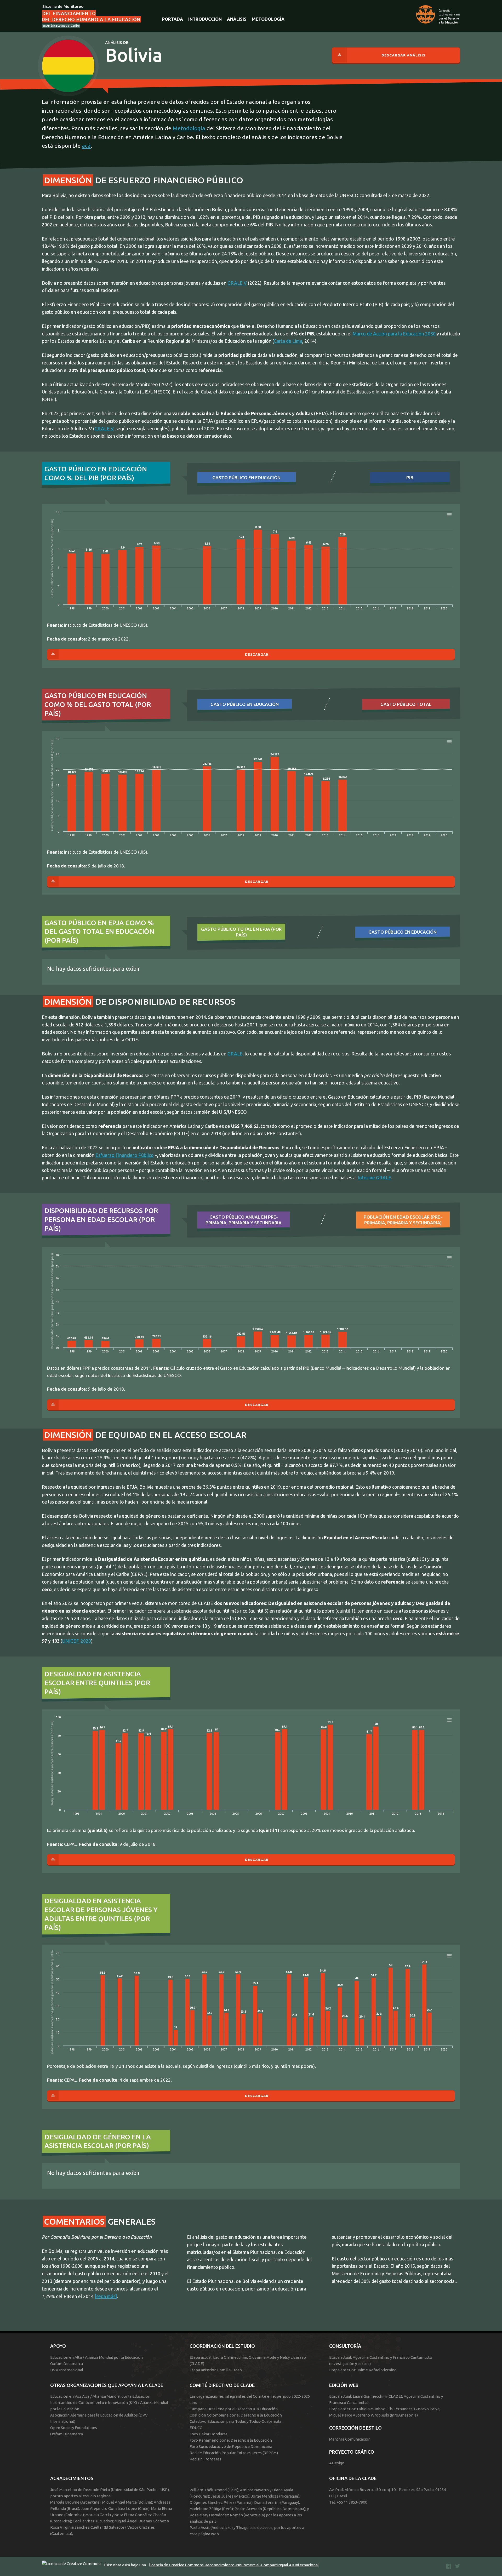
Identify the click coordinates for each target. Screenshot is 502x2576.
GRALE (235, 1054)
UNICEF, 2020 (77, 1641)
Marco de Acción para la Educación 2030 (394, 334)
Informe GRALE (375, 1178)
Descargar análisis (404, 55)
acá (86, 146)
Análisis (237, 19)
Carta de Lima (288, 341)
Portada (173, 19)
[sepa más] (106, 2296)
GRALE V (237, 283)
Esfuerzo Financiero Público (125, 1155)
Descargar (257, 654)
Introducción (205, 19)
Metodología (268, 19)
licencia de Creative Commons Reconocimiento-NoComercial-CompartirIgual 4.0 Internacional (234, 2565)
